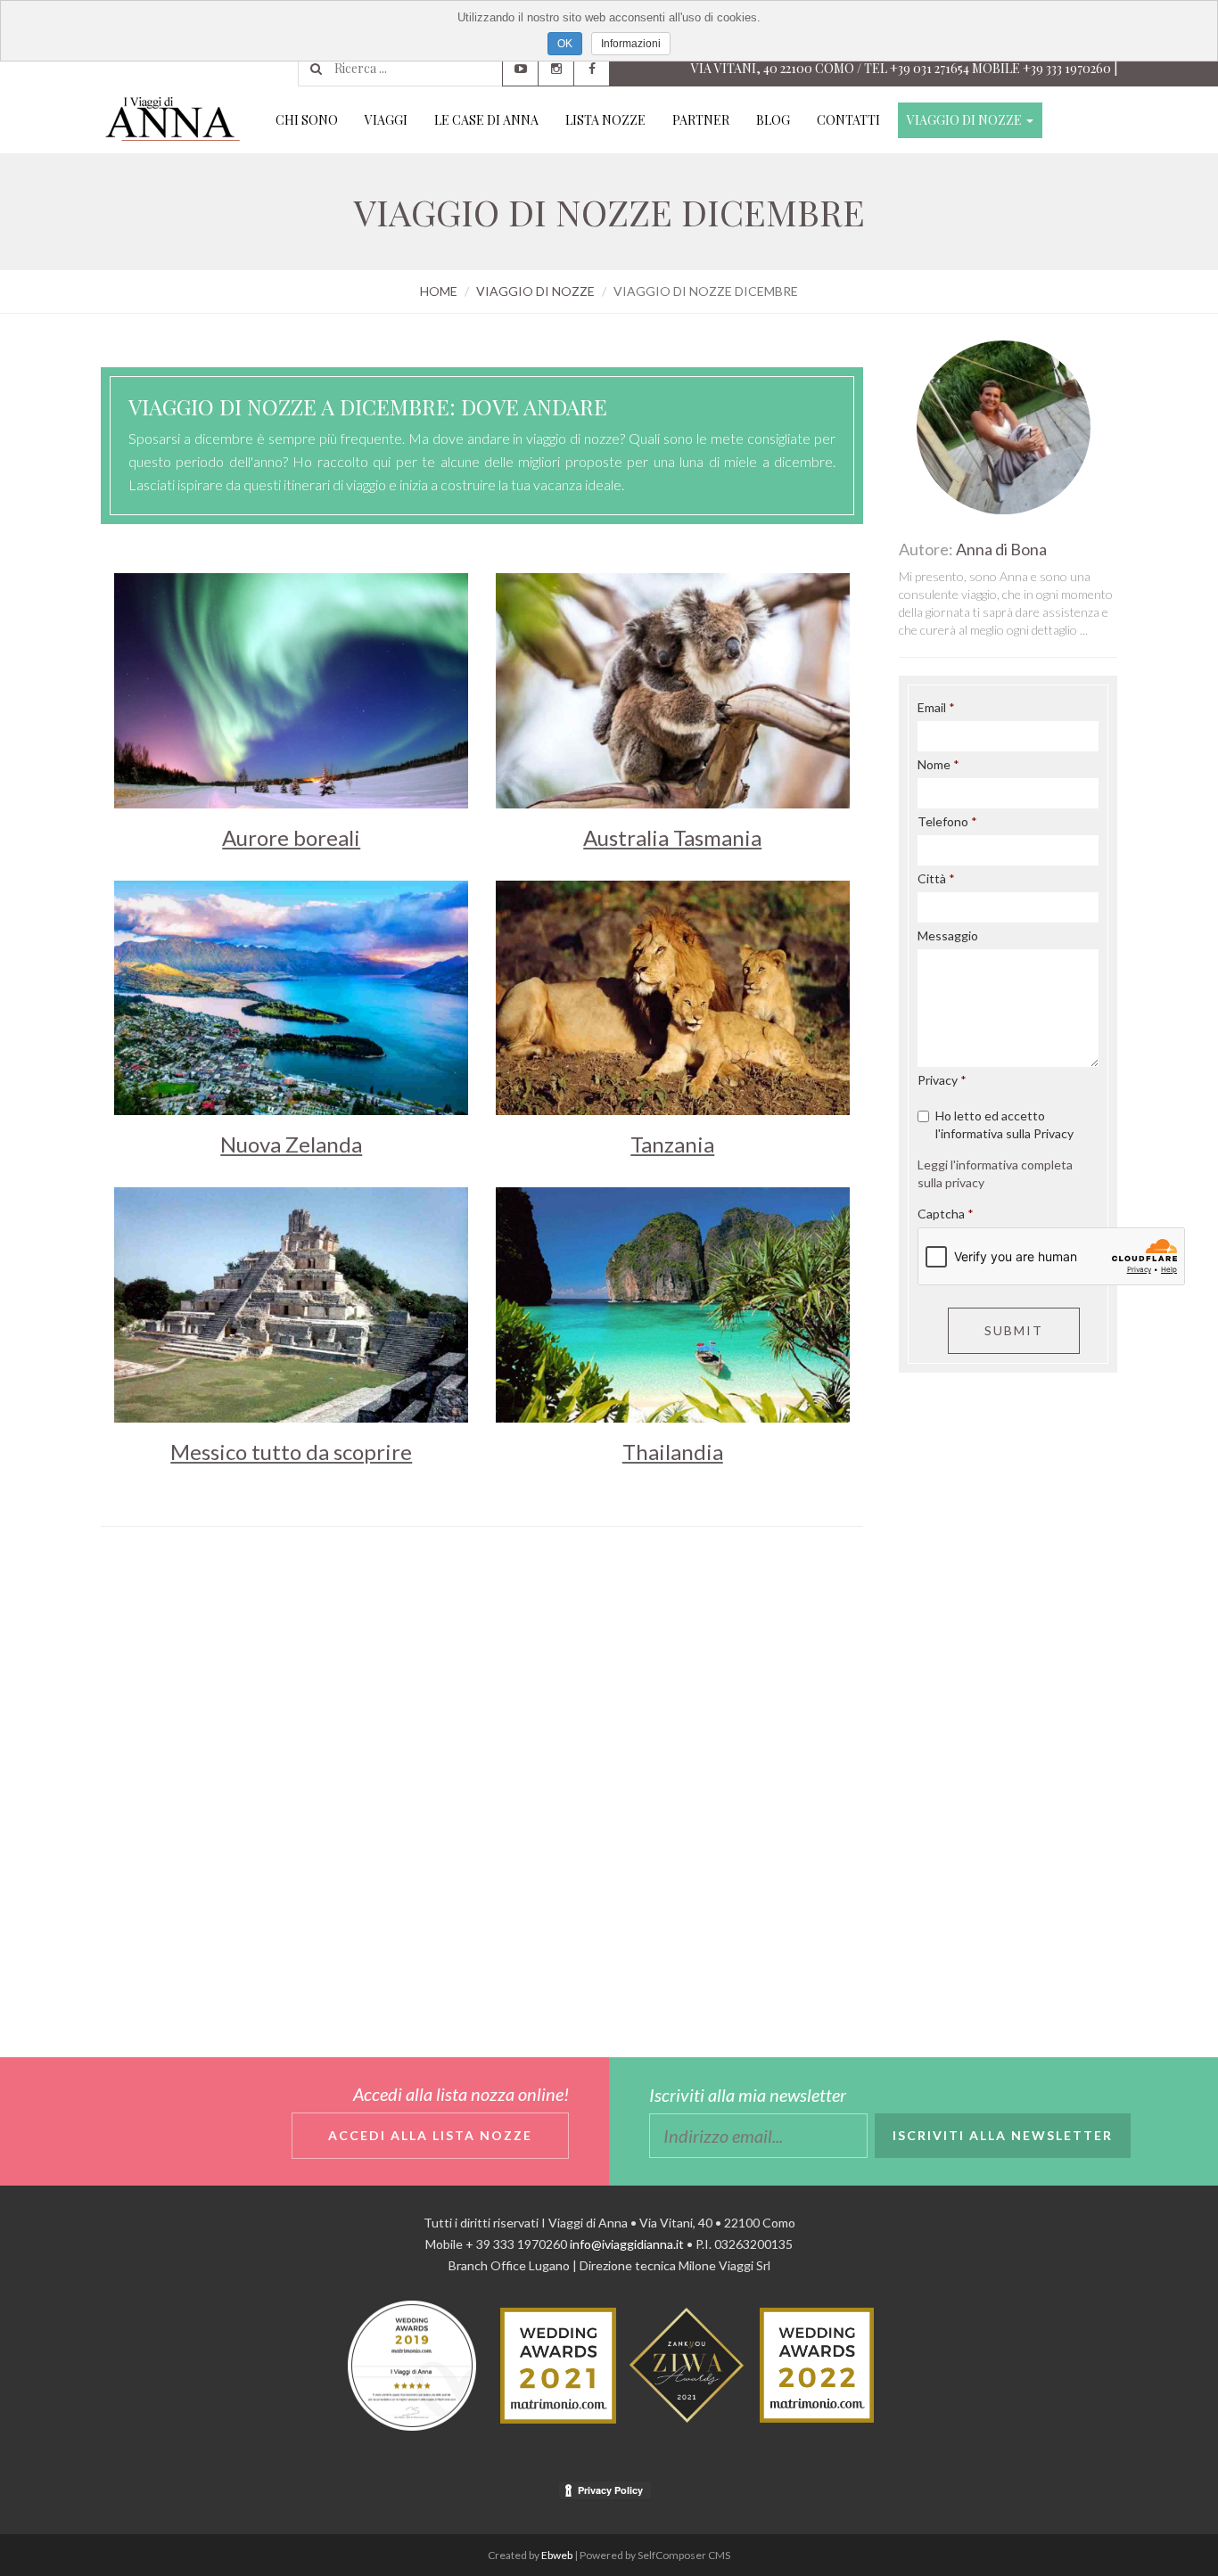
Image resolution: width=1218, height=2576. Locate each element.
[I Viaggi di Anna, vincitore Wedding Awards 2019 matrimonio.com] (412, 2364)
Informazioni (631, 44)
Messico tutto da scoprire (291, 1452)
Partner (701, 120)
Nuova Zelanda (291, 1144)
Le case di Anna (486, 120)
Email (932, 707)
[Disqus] (482, 1785)
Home (439, 291)
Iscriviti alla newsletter (1003, 2135)
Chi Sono (307, 120)
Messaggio (948, 935)
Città (932, 878)
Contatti (848, 120)
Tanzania (672, 1144)
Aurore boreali (291, 837)
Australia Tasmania (672, 837)
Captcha (941, 1214)
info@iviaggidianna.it (627, 2244)
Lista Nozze (605, 120)
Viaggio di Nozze (966, 120)
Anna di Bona (1001, 549)
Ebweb (557, 2555)
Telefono (943, 821)
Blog (773, 120)
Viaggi (386, 120)
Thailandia (673, 1452)
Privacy (938, 1080)
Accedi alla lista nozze (430, 2135)
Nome (934, 764)
